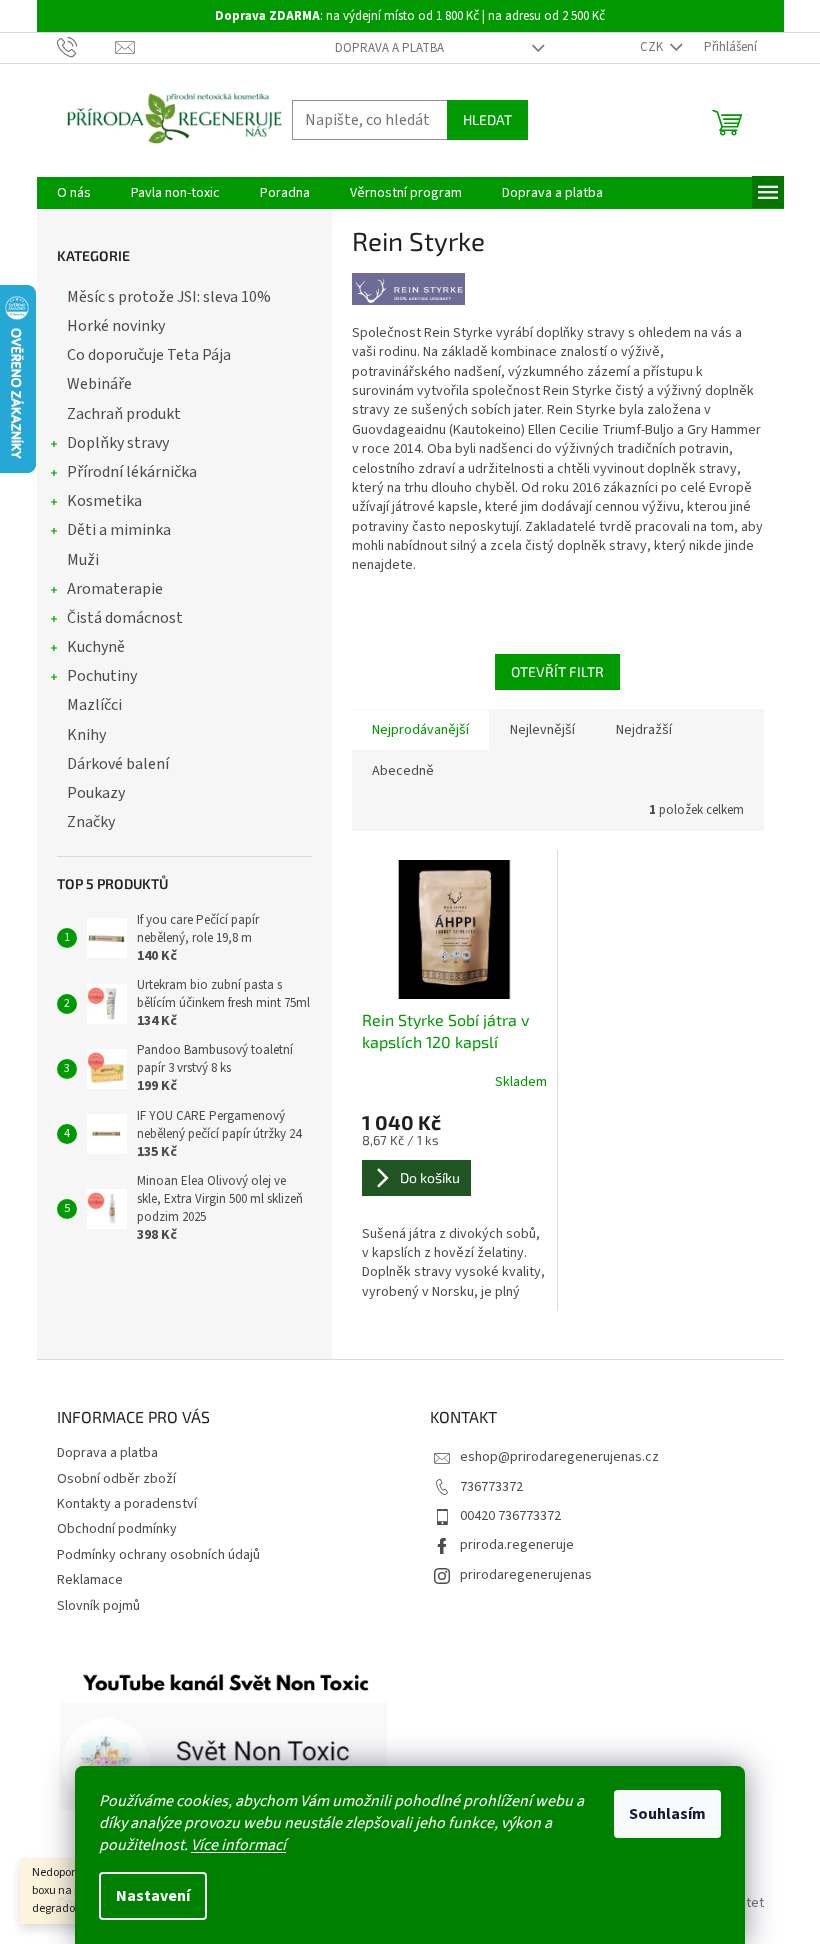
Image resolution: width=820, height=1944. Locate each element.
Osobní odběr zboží (116, 1479)
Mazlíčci (94, 705)
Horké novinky (116, 326)
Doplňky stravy (118, 443)
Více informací (238, 1845)
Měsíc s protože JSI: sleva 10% (169, 297)
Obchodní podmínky (117, 1529)
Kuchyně (96, 647)
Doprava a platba (389, 48)
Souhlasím (667, 1814)
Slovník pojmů (98, 1606)
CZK (653, 47)
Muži (83, 560)
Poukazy (96, 793)
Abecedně (403, 771)
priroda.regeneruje (517, 1545)
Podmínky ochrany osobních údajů (158, 1555)
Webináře (99, 384)
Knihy (86, 735)
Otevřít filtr (557, 671)
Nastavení (153, 1896)
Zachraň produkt (124, 414)
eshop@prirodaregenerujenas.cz (559, 1457)
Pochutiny (102, 676)
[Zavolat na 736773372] (86, 47)
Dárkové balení (118, 764)
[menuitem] (74, 193)
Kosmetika (104, 501)
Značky (91, 822)
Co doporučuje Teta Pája (149, 355)
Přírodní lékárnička (132, 472)
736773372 (491, 1487)
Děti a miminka (119, 530)
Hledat (487, 119)
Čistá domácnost (125, 618)
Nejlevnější (542, 730)
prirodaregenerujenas (526, 1575)
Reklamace (90, 1580)
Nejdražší (644, 730)
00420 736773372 (510, 1516)
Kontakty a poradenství (127, 1504)
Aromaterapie (115, 589)
